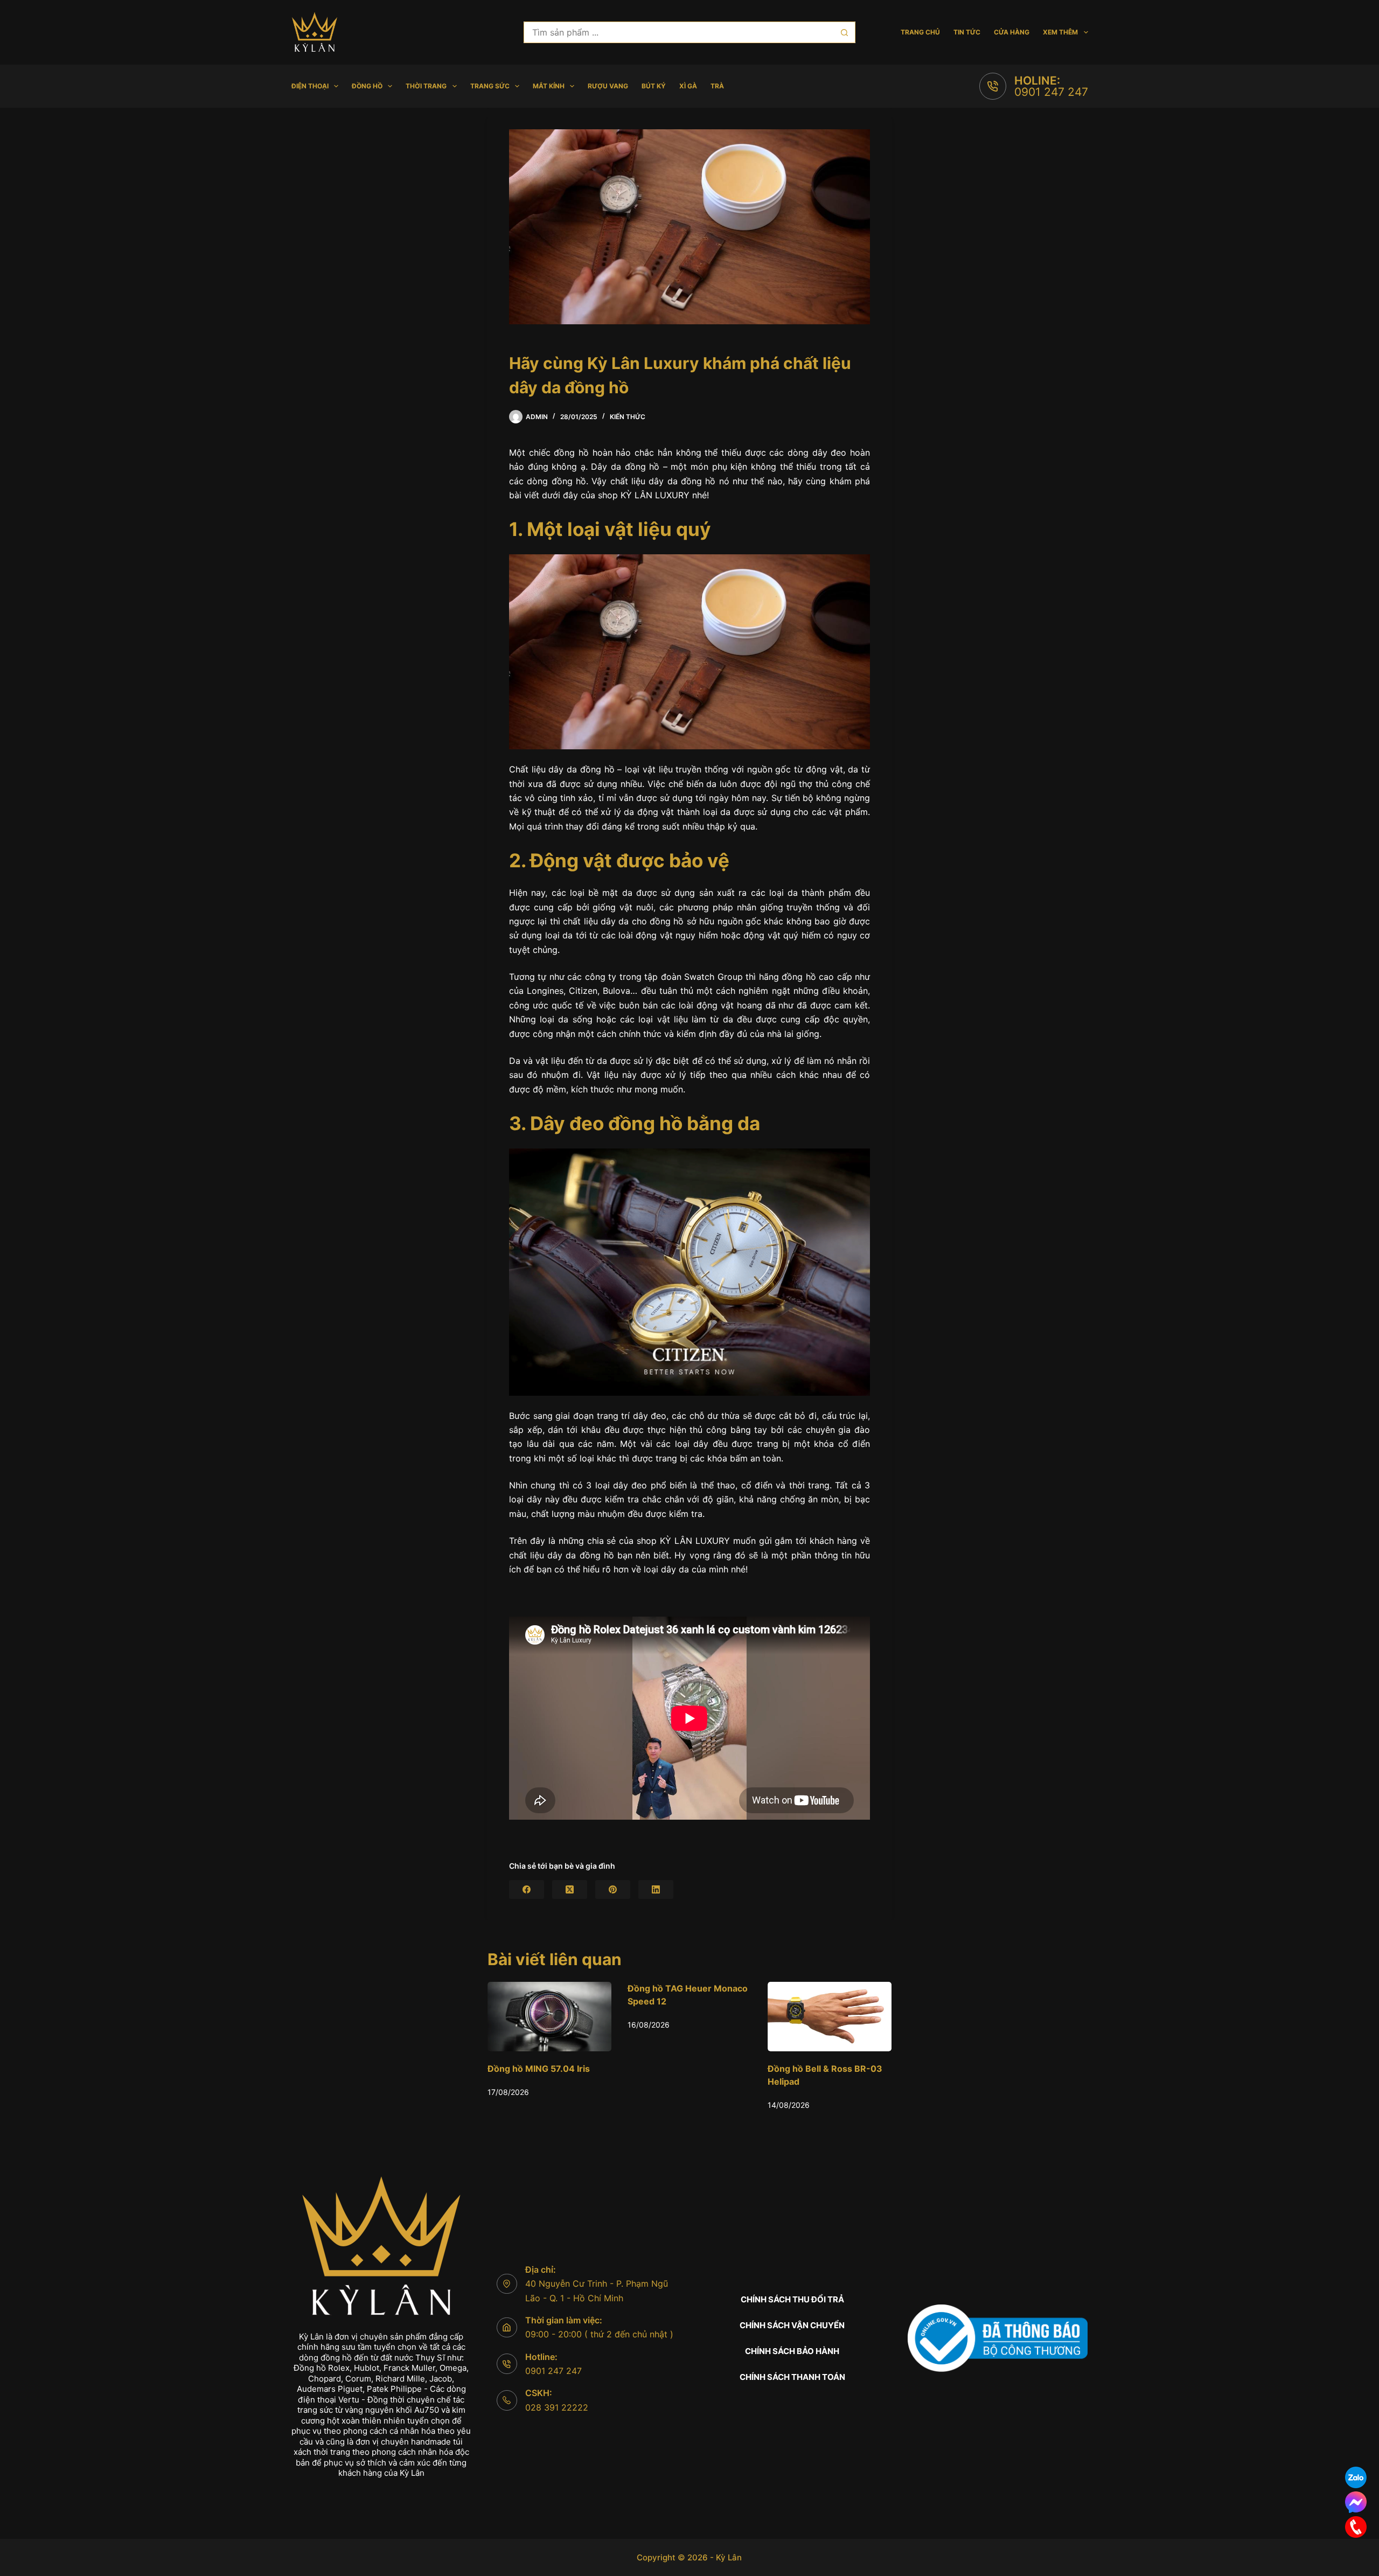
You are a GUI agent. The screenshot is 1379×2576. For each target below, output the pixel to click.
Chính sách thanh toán (792, 2377)
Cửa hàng (1012, 32)
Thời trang (426, 86)
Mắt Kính (549, 86)
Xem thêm (1060, 32)
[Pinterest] (613, 1889)
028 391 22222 (557, 2407)
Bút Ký (654, 86)
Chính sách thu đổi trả (792, 2299)
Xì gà (688, 86)
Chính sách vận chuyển (792, 2325)
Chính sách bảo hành (792, 2351)
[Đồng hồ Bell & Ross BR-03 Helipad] (689, 2017)
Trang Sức (490, 86)
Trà (717, 86)
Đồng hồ (367, 86)
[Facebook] (527, 1889)
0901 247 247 (1051, 92)
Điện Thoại (310, 86)
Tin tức (967, 32)
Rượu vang (608, 86)
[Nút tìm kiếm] (845, 32)
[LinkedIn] (656, 1889)
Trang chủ (920, 32)
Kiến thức (628, 417)
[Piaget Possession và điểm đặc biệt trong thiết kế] (830, 2017)
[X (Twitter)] (570, 1889)
